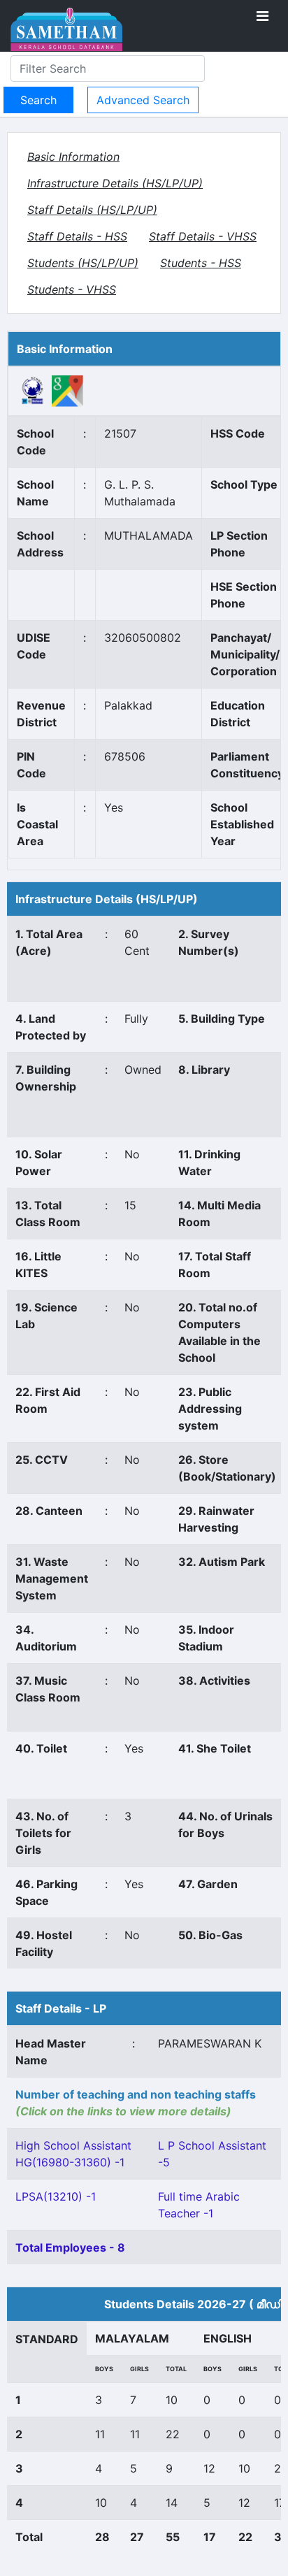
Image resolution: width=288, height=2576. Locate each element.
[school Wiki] (33, 390)
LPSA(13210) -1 (56, 2196)
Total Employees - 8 (70, 2247)
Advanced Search (143, 100)
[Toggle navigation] (262, 16)
